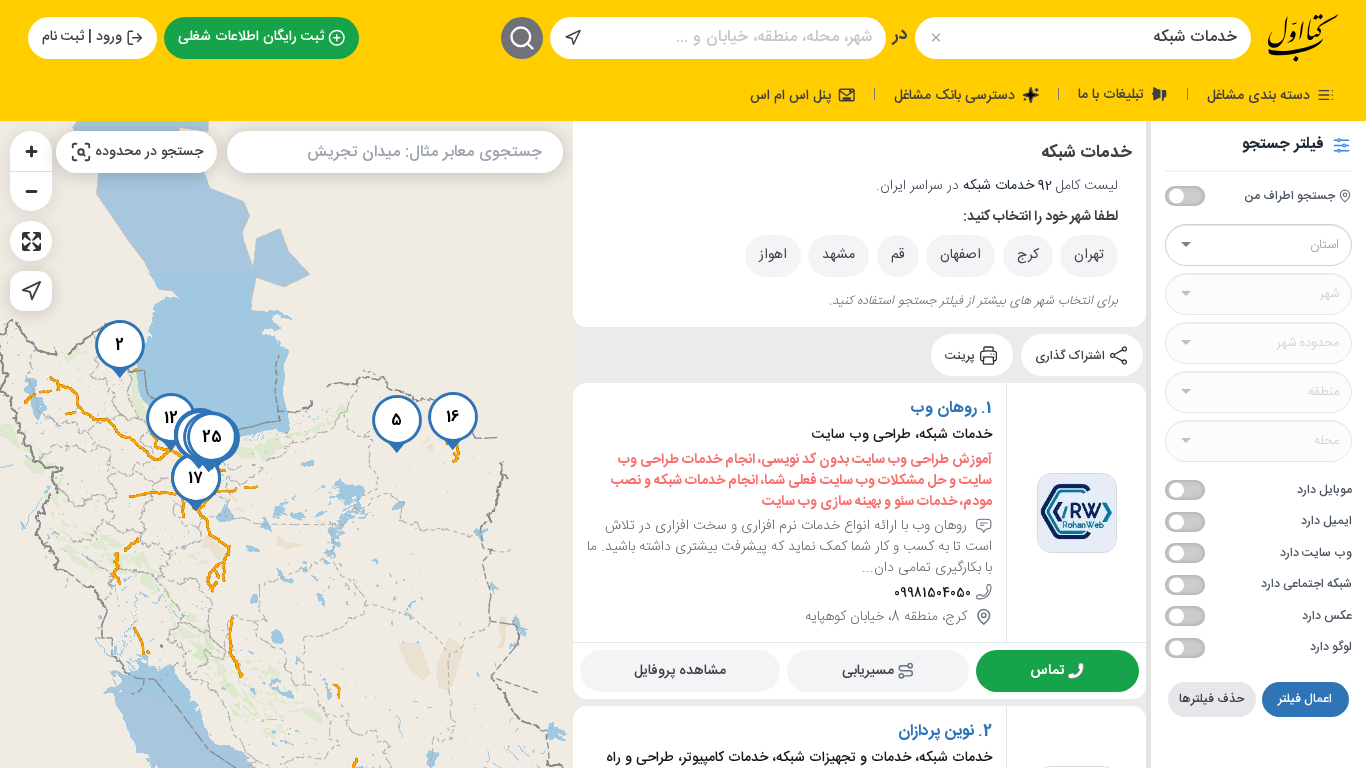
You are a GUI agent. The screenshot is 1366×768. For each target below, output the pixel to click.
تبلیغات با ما (1113, 94)
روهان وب (943, 409)
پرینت (961, 355)
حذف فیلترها (1211, 699)
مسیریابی (868, 671)
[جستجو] (522, 38)
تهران (1089, 255)
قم (898, 255)
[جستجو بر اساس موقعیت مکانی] (573, 38)
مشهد (838, 255)
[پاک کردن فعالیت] (935, 37)
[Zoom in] (31, 151)
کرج (1028, 255)
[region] (286, 444)
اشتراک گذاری (1071, 355)
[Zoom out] (31, 191)
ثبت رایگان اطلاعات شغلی (251, 37)
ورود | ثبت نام (82, 37)
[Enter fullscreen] (31, 241)
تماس (1047, 671)
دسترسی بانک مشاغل (956, 95)
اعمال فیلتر (1305, 699)
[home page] (1303, 38)
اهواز (773, 255)
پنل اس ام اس (792, 95)
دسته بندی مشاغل (1260, 95)
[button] (120, 349)
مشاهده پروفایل (680, 671)
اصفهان (960, 255)
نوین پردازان (936, 732)
